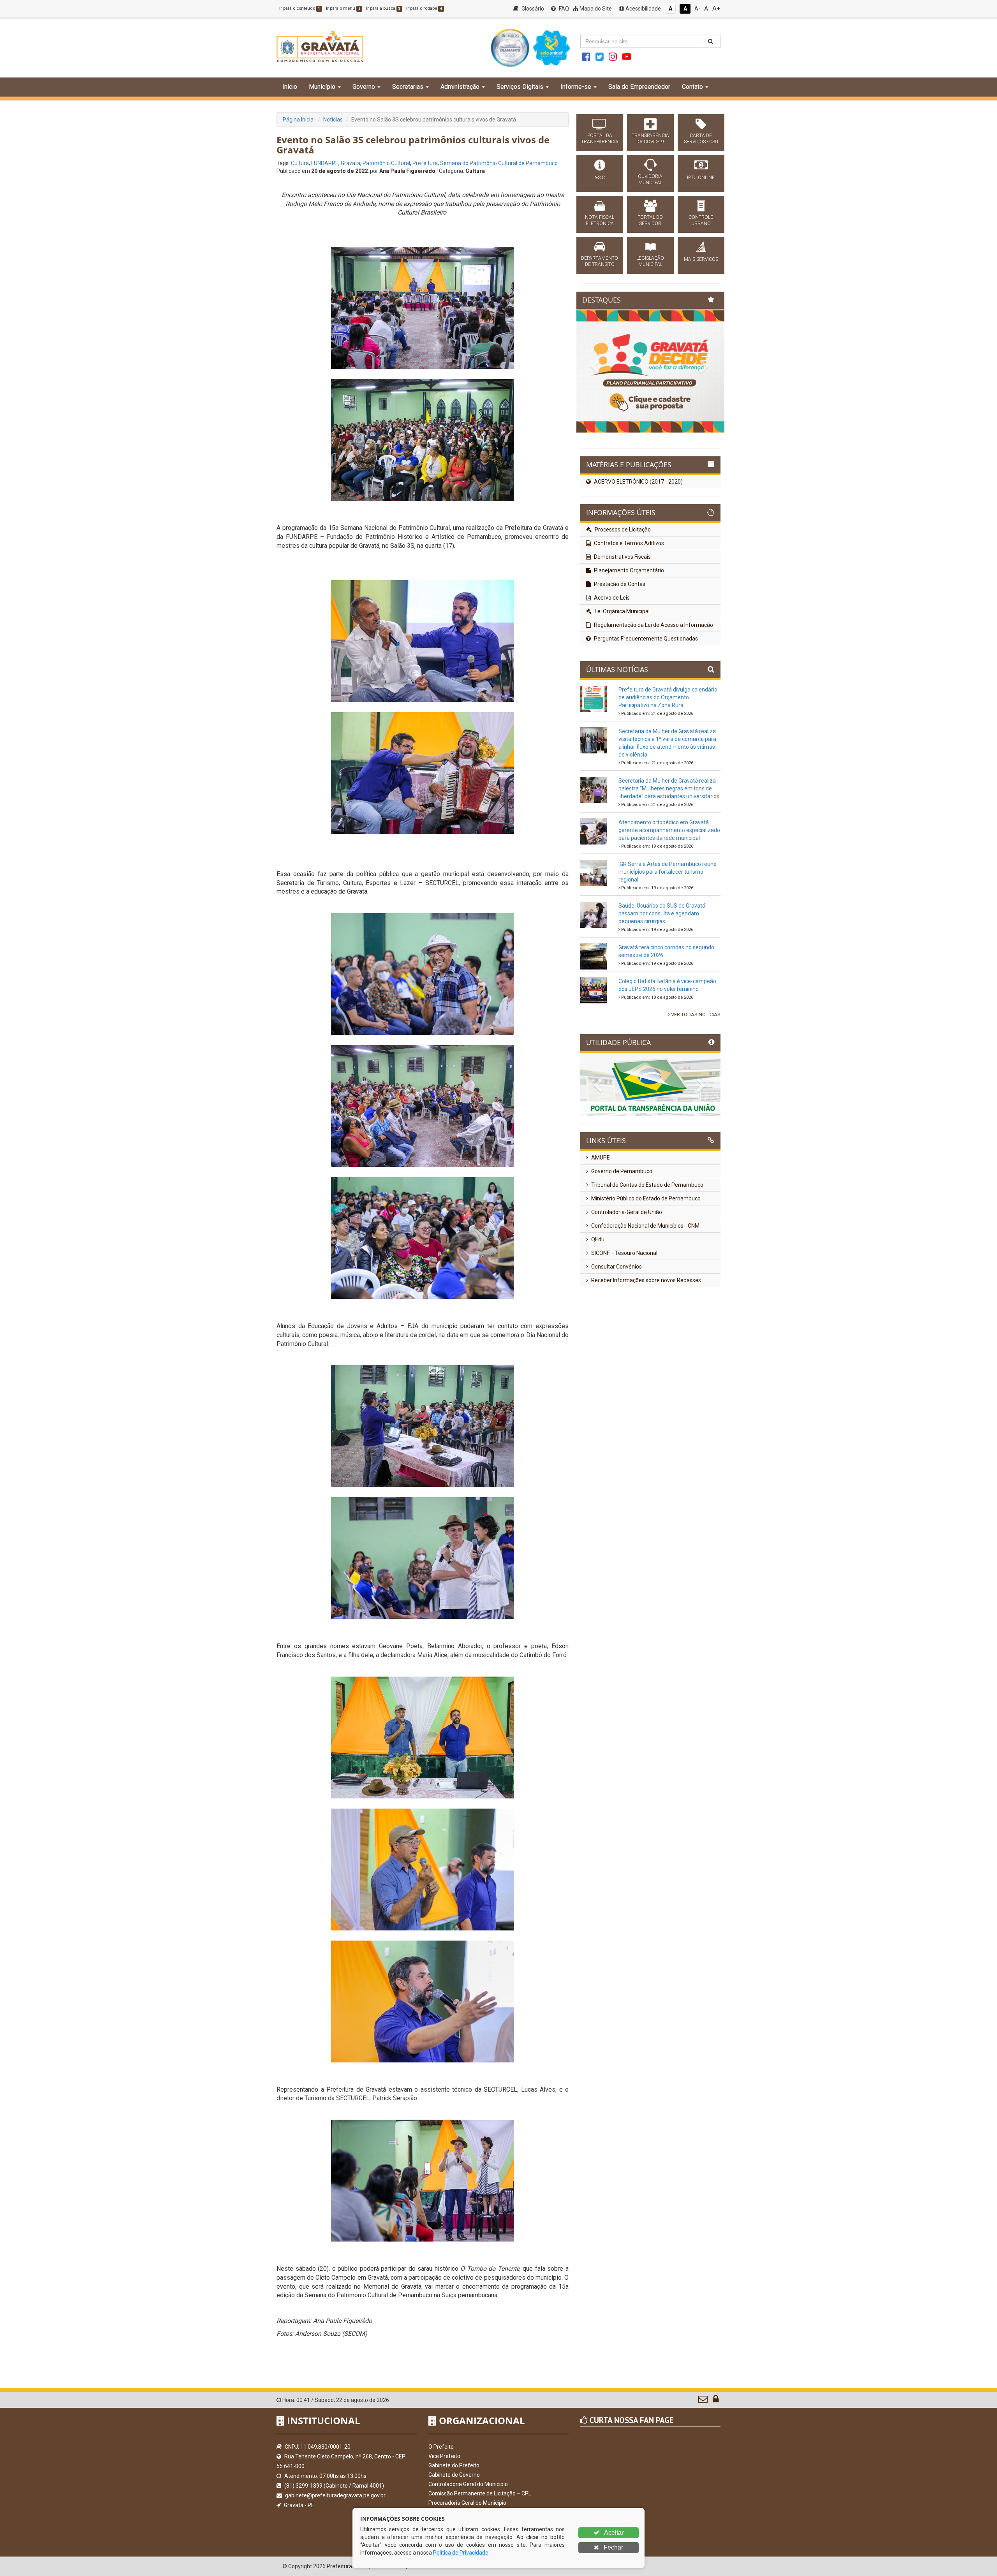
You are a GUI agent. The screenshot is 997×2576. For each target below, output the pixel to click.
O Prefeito (441, 2447)
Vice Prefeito (444, 2456)
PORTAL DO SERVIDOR (650, 220)
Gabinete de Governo (454, 2475)
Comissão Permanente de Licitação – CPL (480, 2493)
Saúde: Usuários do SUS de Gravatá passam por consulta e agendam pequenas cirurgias (662, 976)
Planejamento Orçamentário (628, 633)
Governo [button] (364, 87)
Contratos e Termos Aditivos (628, 605)
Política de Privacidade (461, 2553)
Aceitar (613, 2533)
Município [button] (322, 87)
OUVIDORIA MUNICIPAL (650, 179)
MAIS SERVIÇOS (701, 259)
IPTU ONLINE (701, 178)
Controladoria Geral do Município (468, 2484)
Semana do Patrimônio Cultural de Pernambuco (499, 163)
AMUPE (600, 1220)
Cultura (300, 163)
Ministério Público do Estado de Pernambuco (645, 1261)
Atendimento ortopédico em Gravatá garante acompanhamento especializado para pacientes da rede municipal (669, 892)
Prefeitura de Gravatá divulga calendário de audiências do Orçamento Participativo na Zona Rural (668, 760)
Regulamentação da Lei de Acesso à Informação (653, 687)
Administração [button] (460, 87)
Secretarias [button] (408, 87)
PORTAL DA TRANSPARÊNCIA (600, 139)
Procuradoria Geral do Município (467, 2503)
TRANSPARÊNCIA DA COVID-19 (650, 139)
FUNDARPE (325, 163)
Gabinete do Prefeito (454, 2465)
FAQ (563, 9)
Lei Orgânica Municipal (622, 674)
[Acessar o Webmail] (704, 2401)
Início (290, 87)
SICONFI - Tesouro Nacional (624, 1315)
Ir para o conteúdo (300, 8)
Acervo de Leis (611, 660)
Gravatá (351, 163)
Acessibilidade (643, 9)
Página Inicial (299, 120)
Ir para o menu (343, 8)
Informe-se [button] (576, 87)
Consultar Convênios (616, 1329)
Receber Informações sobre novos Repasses (646, 1343)
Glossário (532, 9)
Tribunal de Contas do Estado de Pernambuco (647, 1247)
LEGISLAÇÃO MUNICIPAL (650, 261)
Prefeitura (425, 163)
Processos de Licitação (622, 592)
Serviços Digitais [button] (520, 87)
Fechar (613, 2547)
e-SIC (600, 178)
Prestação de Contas (619, 646)
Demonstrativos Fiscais (622, 619)
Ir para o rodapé (424, 8)
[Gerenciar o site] (716, 2401)
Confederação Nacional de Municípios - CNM (645, 1288)
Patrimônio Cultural (386, 163)
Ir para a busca (383, 8)
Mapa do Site (595, 9)
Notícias (333, 120)
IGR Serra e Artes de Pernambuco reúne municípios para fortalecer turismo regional (668, 934)
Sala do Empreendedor (639, 87)
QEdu (597, 1302)
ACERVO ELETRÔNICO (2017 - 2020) (638, 544)
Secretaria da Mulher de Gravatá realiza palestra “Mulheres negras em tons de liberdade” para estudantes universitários (669, 851)
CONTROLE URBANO (701, 220)
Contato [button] (692, 87)
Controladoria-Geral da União (626, 1274)
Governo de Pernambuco (621, 1233)
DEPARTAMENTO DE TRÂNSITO (600, 261)
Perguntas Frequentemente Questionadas (645, 701)
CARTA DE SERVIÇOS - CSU (701, 139)
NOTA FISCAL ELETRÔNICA (600, 220)
